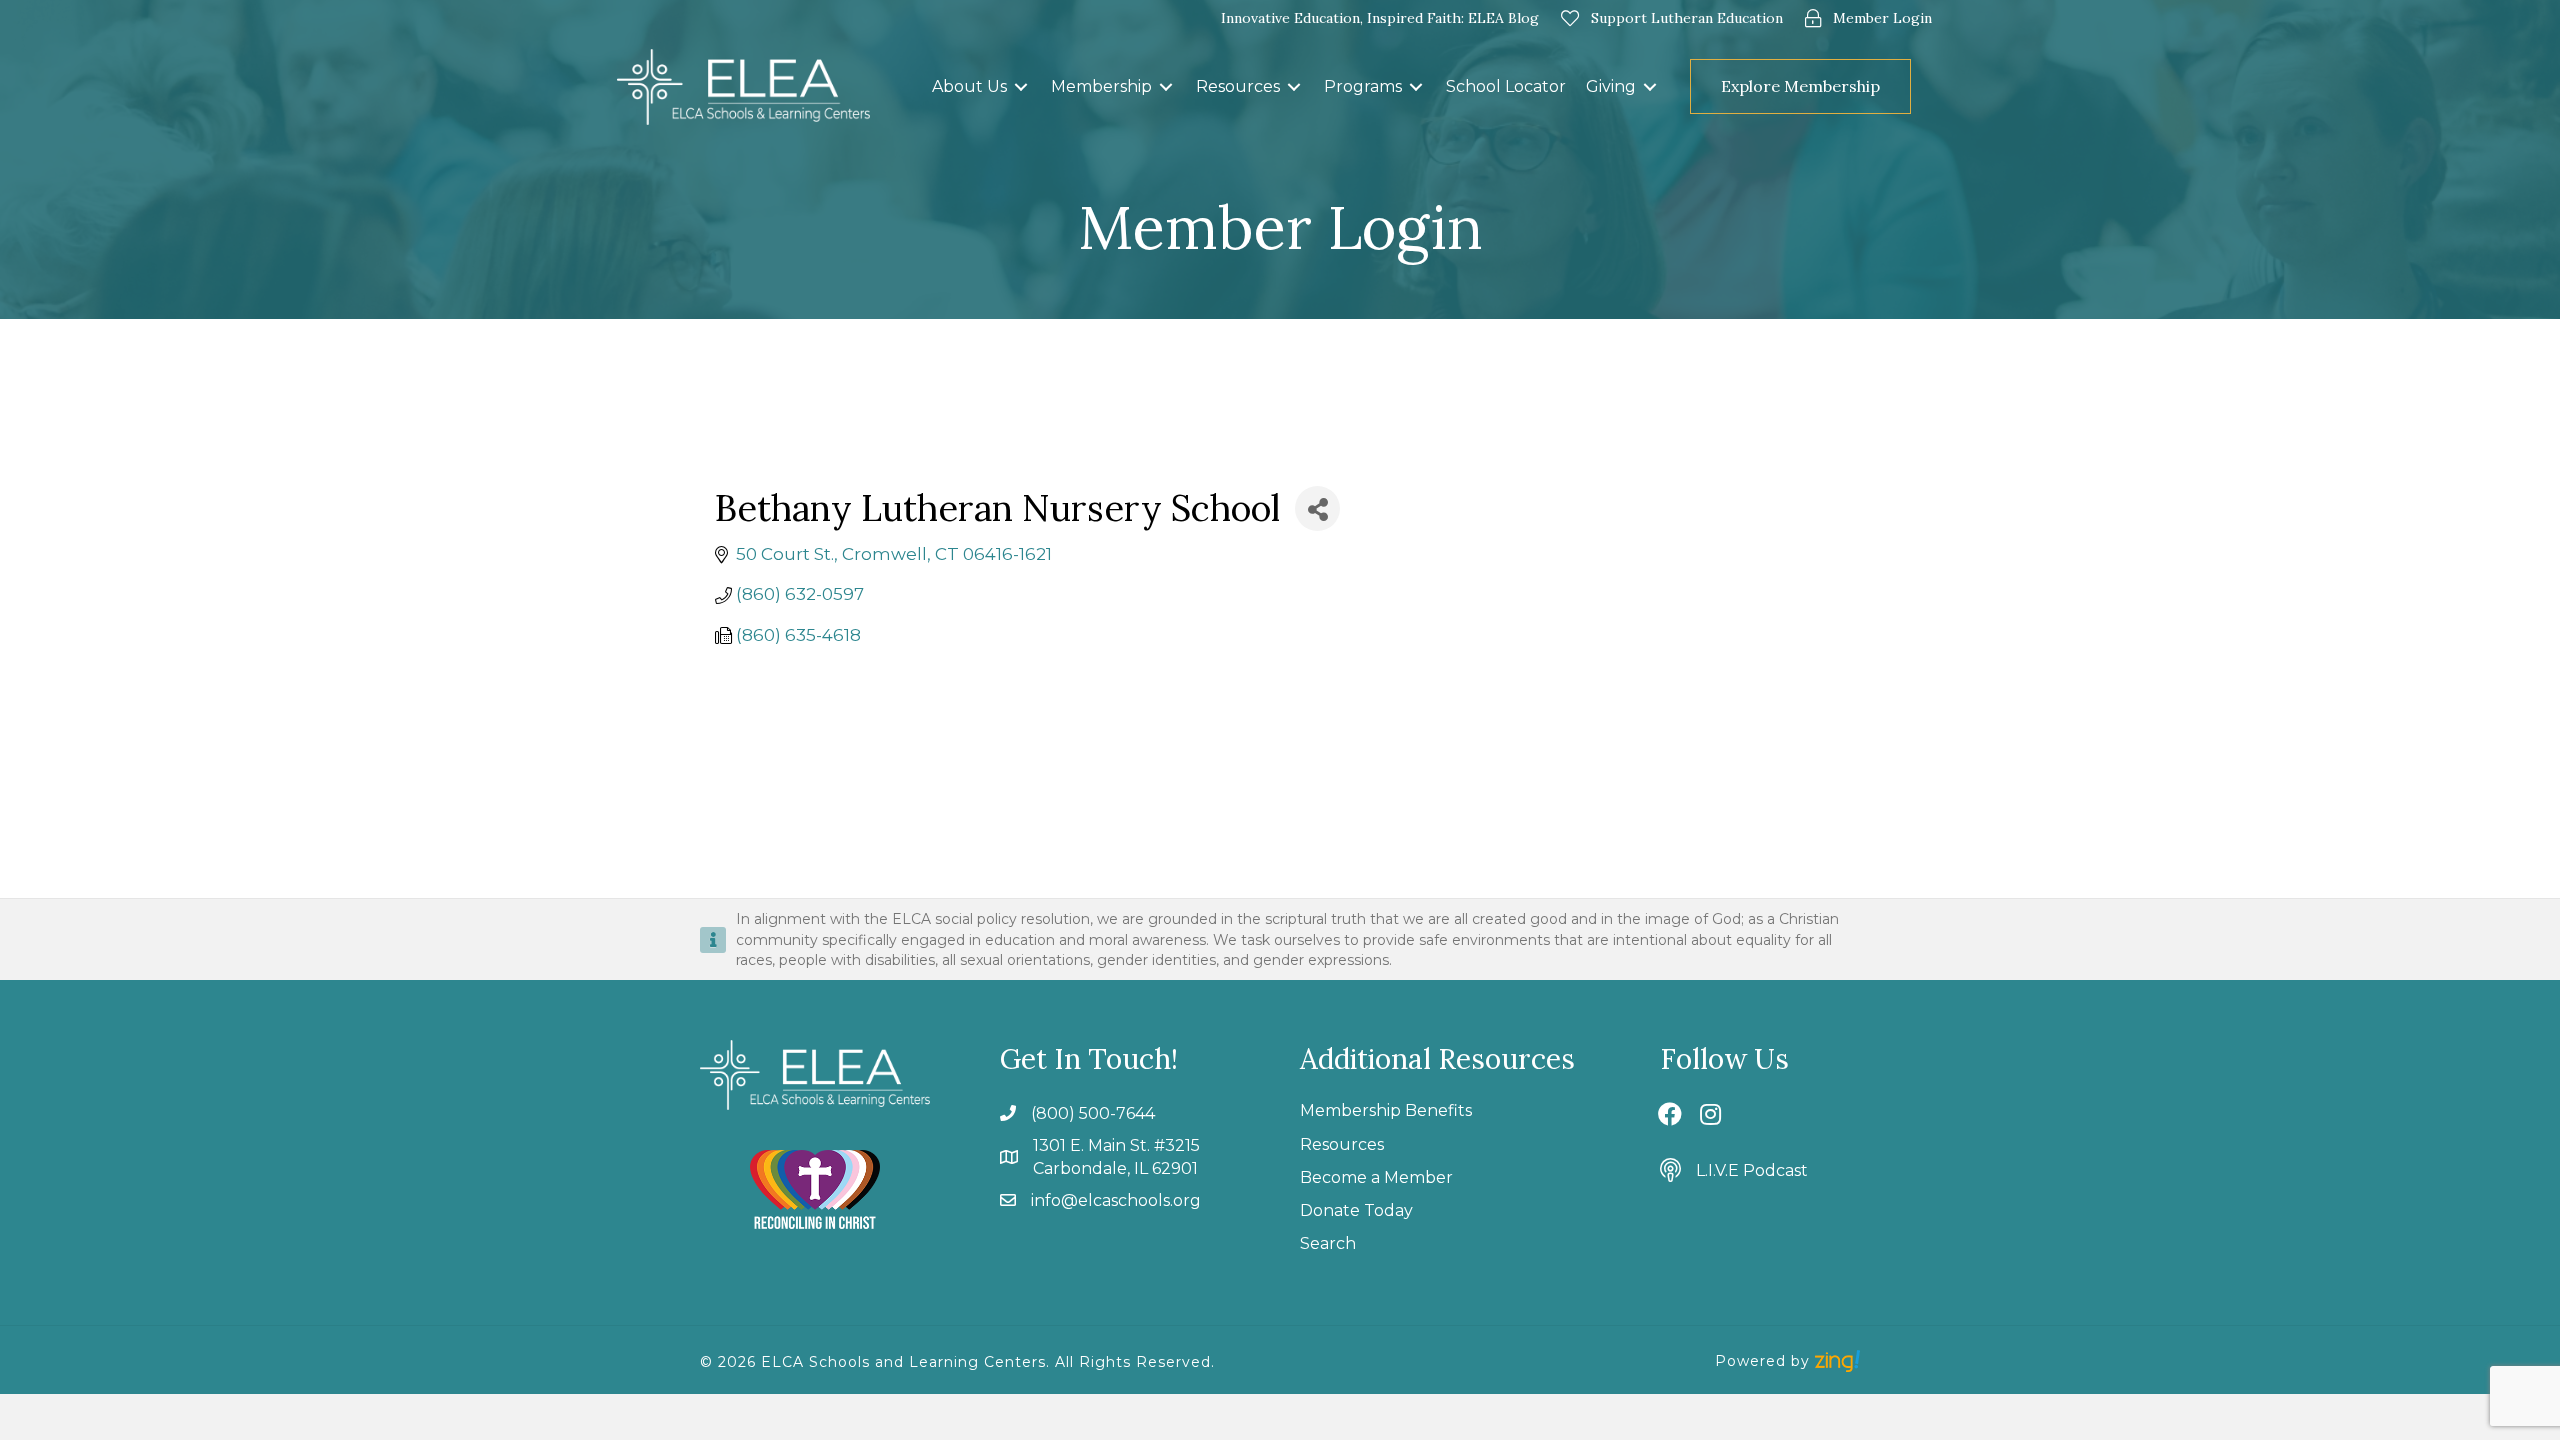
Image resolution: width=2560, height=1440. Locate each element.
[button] (1927, 86)
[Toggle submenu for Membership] (1166, 86)
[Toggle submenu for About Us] (1021, 86)
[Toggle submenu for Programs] (1416, 86)
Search (1328, 1243)
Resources (1342, 1144)
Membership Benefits (1386, 1110)
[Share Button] (1317, 508)
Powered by (1765, 1361)
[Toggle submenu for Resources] (1294, 86)
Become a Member (1376, 1177)
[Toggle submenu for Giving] (1650, 86)
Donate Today (1356, 1210)
